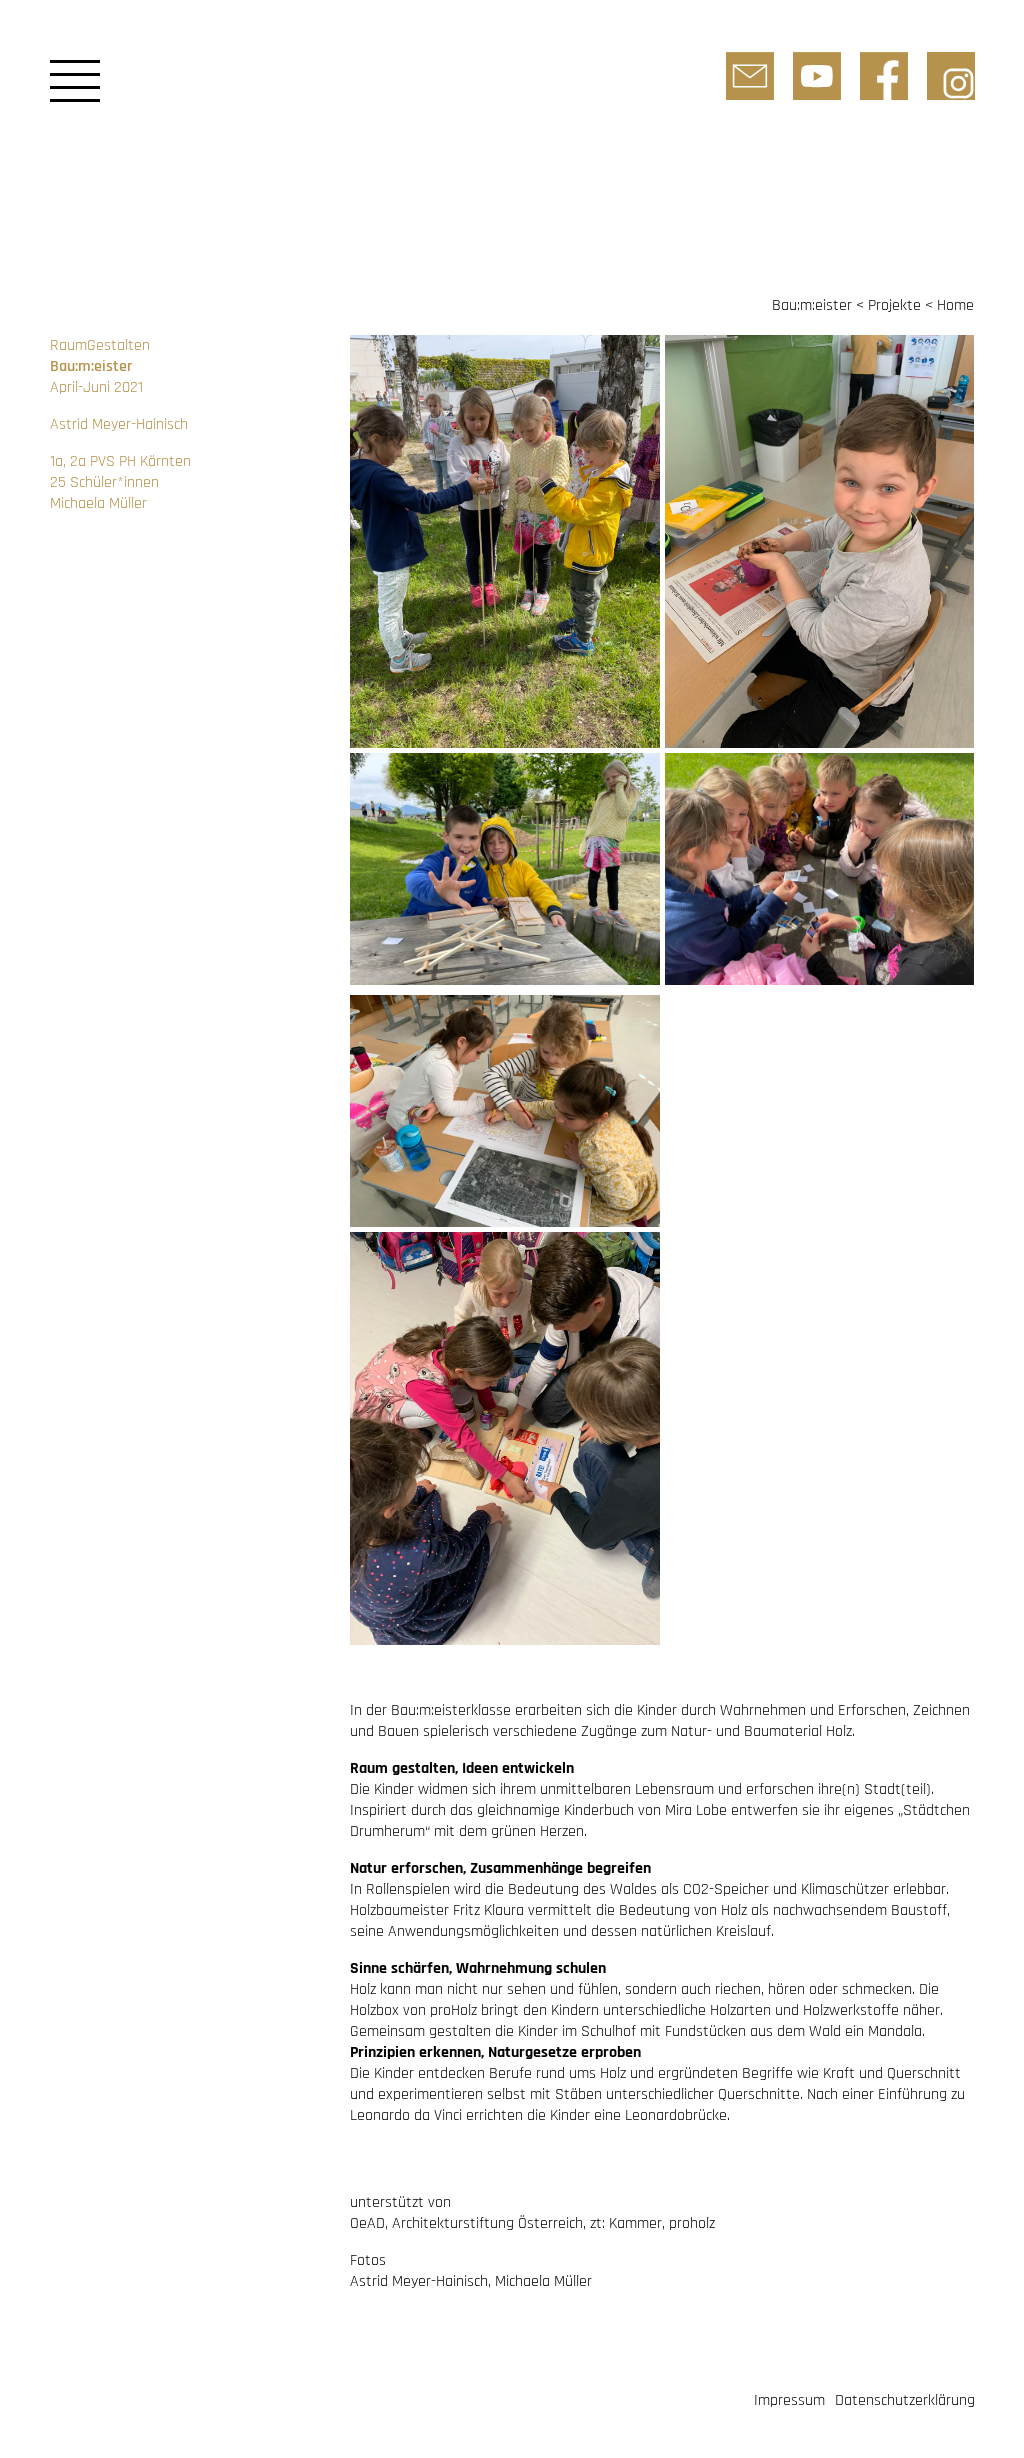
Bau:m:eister (812, 305)
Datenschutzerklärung (905, 2400)
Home (955, 305)
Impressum (789, 2400)
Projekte (894, 305)
